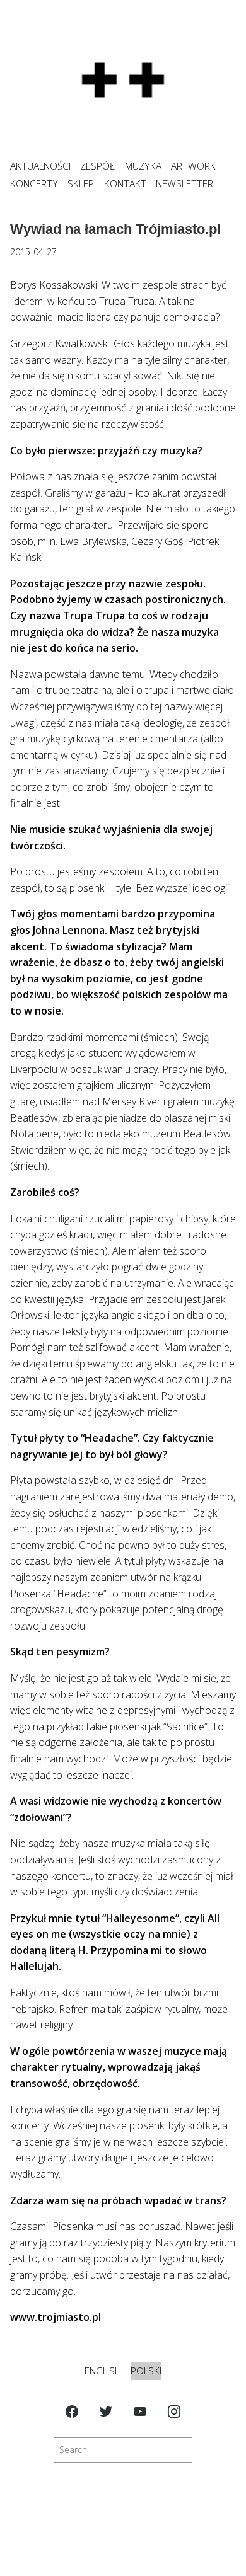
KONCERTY (34, 184)
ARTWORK (193, 166)
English (103, 2371)
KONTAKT (125, 184)
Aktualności (40, 166)
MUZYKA (143, 166)
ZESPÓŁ (97, 166)
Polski (146, 2371)
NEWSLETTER (184, 184)
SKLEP (81, 184)
